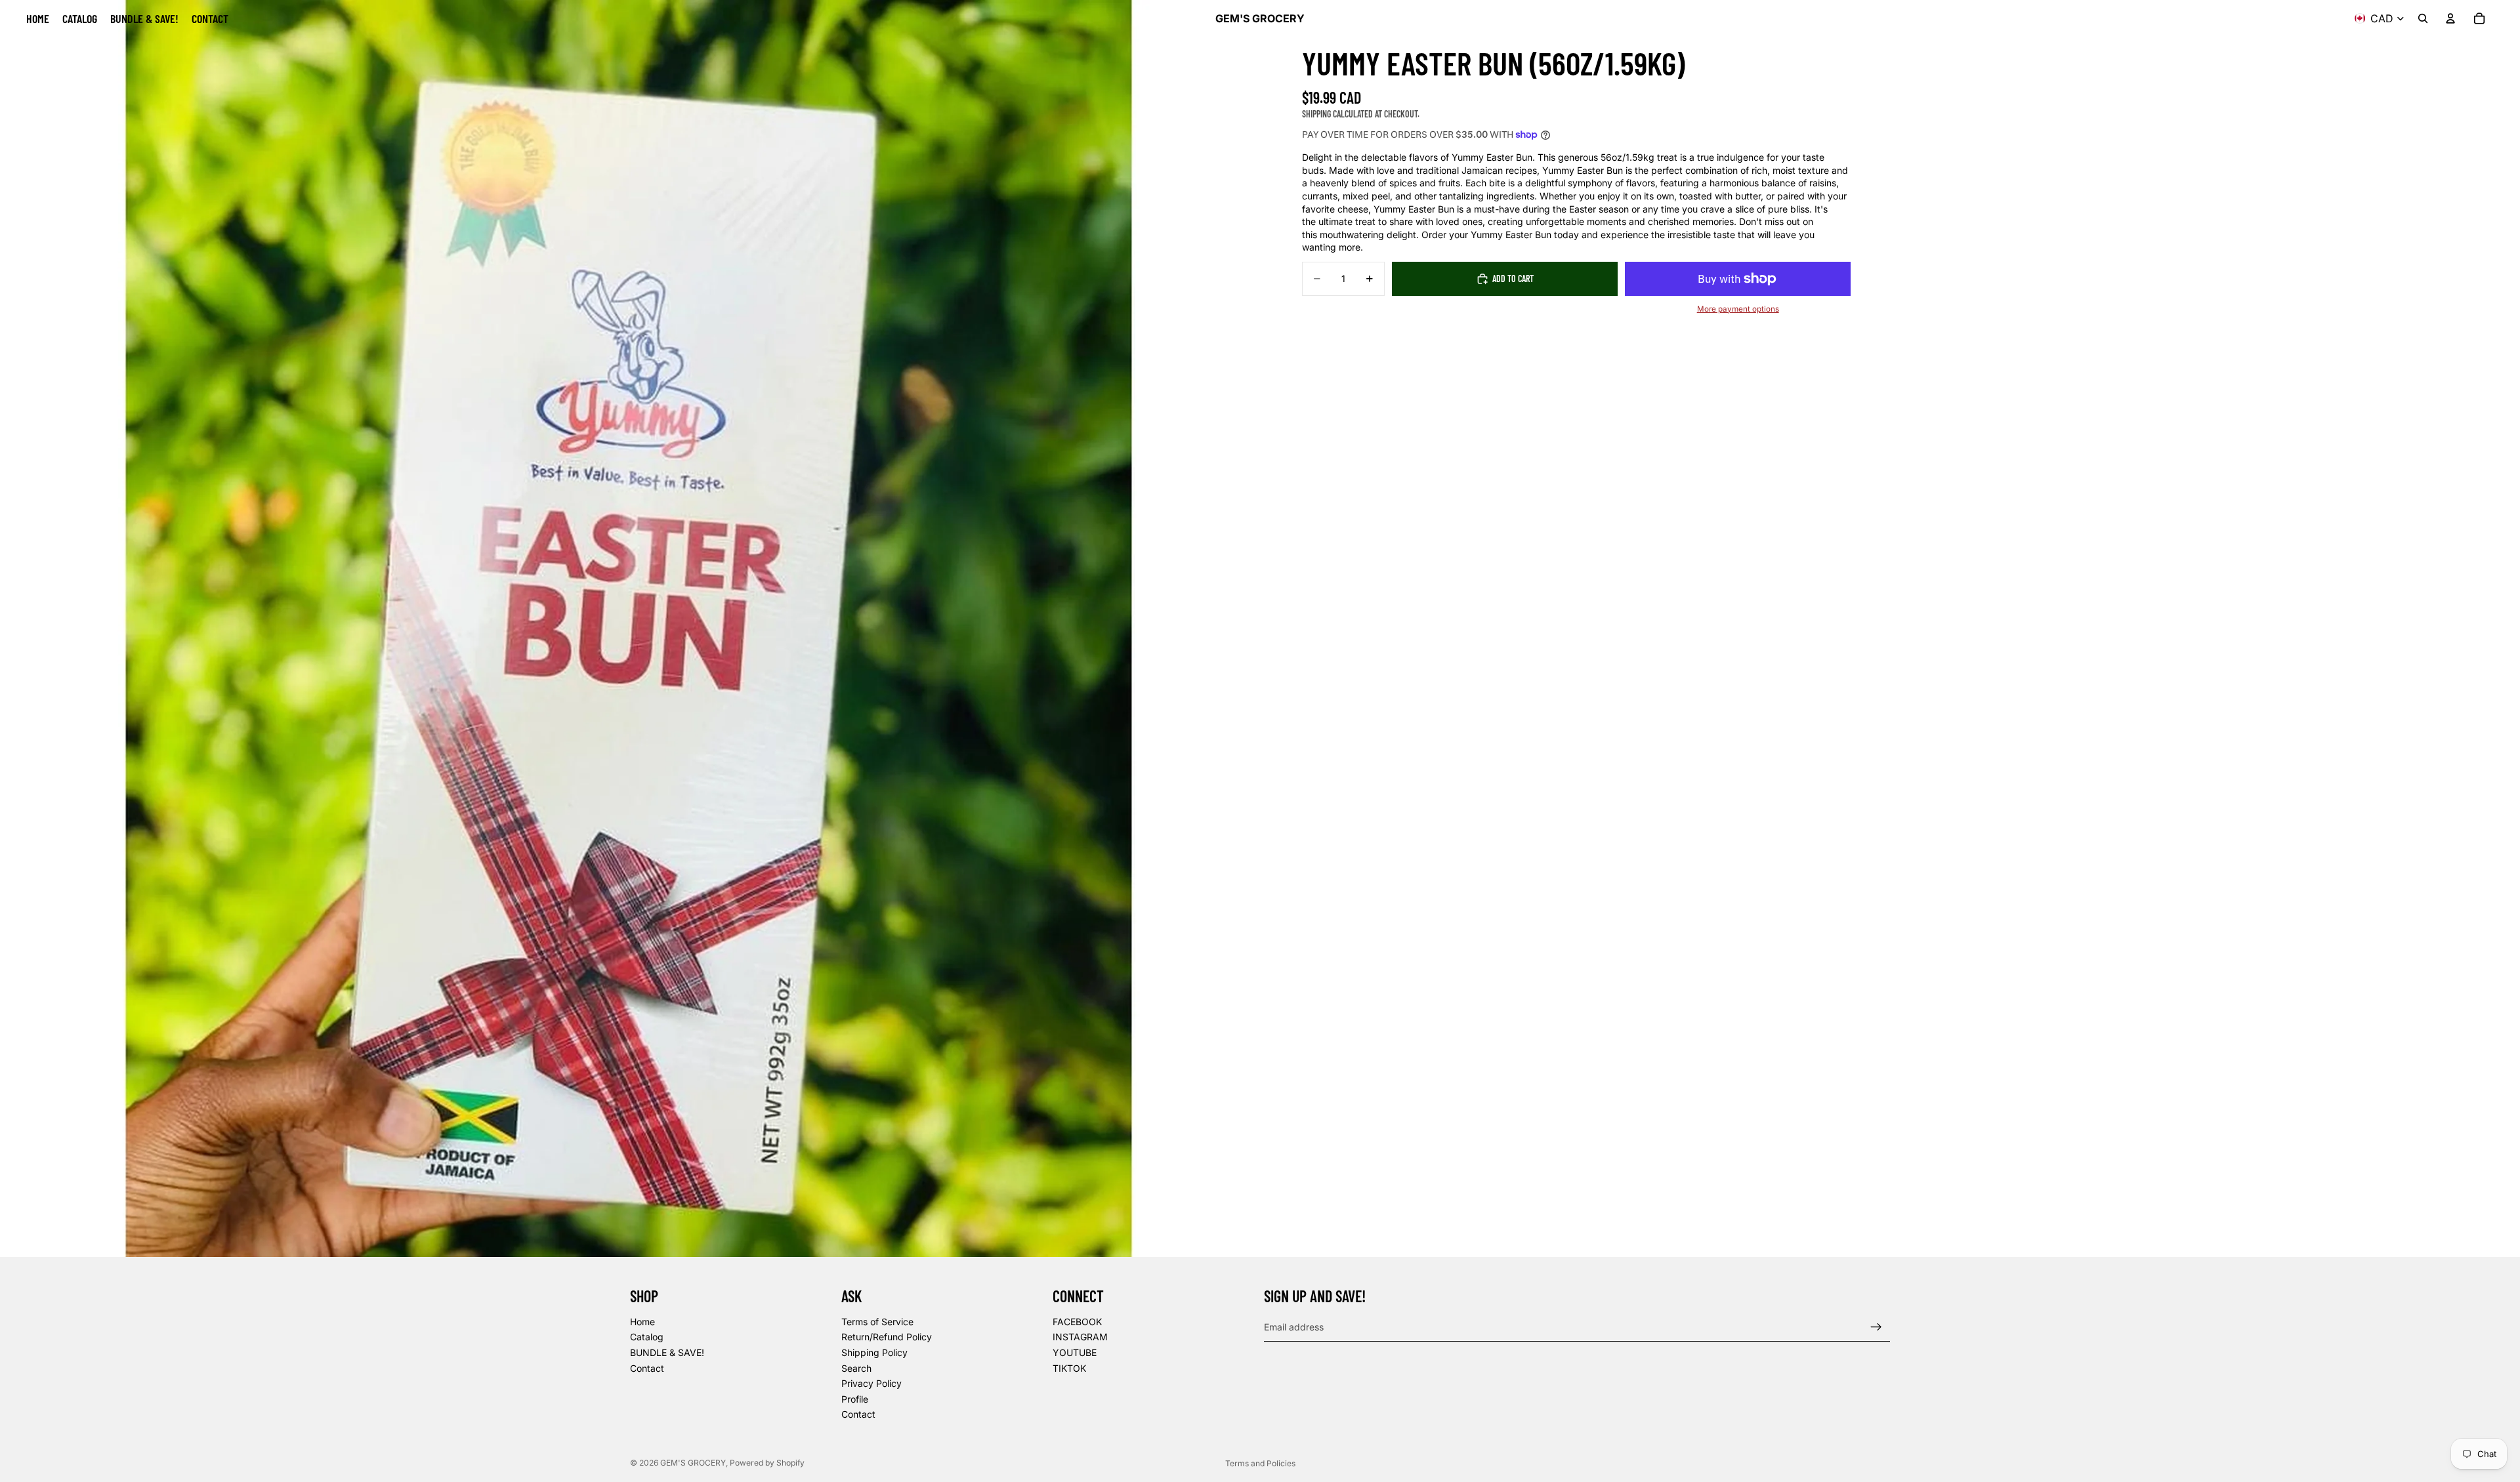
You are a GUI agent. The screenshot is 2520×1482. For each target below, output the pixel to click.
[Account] (2450, 18)
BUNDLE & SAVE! (667, 1352)
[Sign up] (1876, 1327)
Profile (855, 1399)
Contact (647, 1368)
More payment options (1738, 309)
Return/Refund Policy (887, 1337)
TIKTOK (1069, 1368)
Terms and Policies (1260, 1463)
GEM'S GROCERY (693, 1463)
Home (642, 1322)
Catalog (647, 1337)
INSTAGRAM (1080, 1337)
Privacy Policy (871, 1383)
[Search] (2423, 18)
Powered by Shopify (767, 1463)
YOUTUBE (1075, 1352)
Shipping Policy (874, 1352)
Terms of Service (877, 1322)
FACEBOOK (1077, 1322)
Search (856, 1368)
